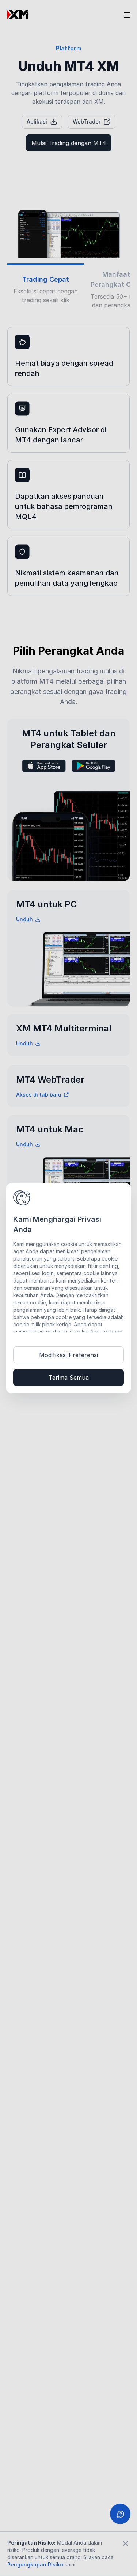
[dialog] (68, 1288)
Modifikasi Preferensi (68, 1355)
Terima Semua (69, 1378)
